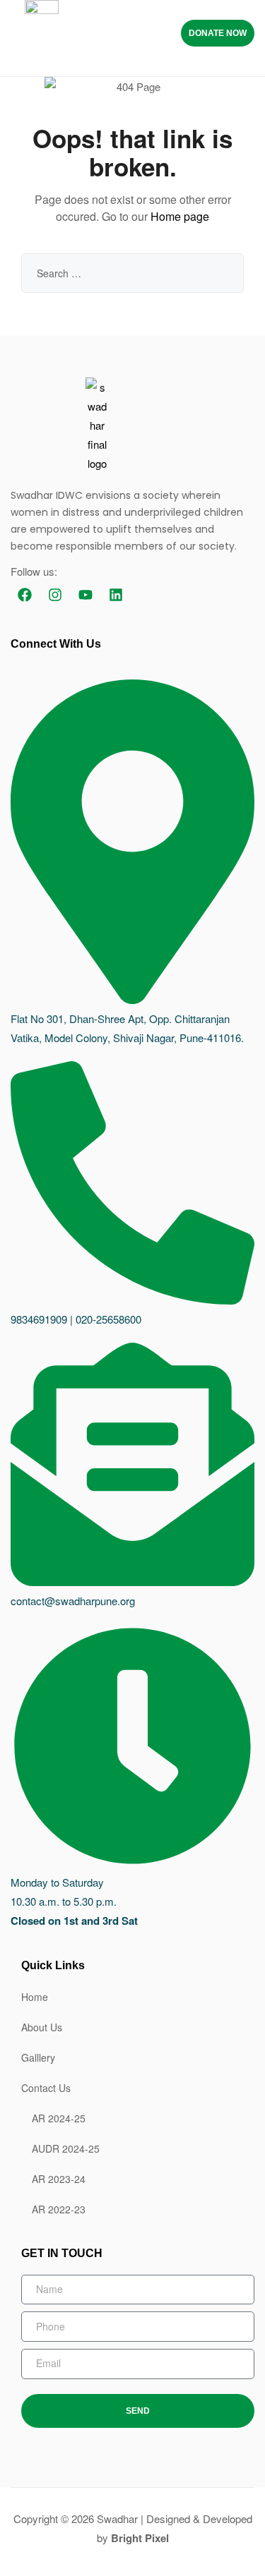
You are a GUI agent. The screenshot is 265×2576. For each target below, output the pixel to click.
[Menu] (142, 33)
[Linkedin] (116, 595)
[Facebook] (25, 595)
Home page (180, 216)
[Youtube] (86, 595)
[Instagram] (55, 595)
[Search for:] (132, 273)
